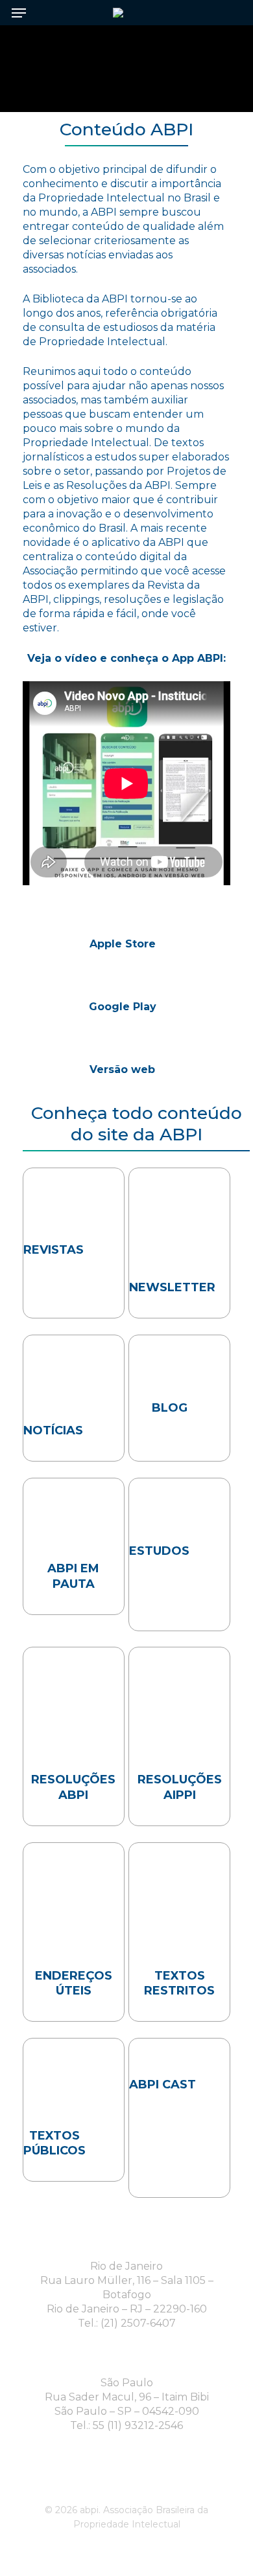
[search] (227, 13)
